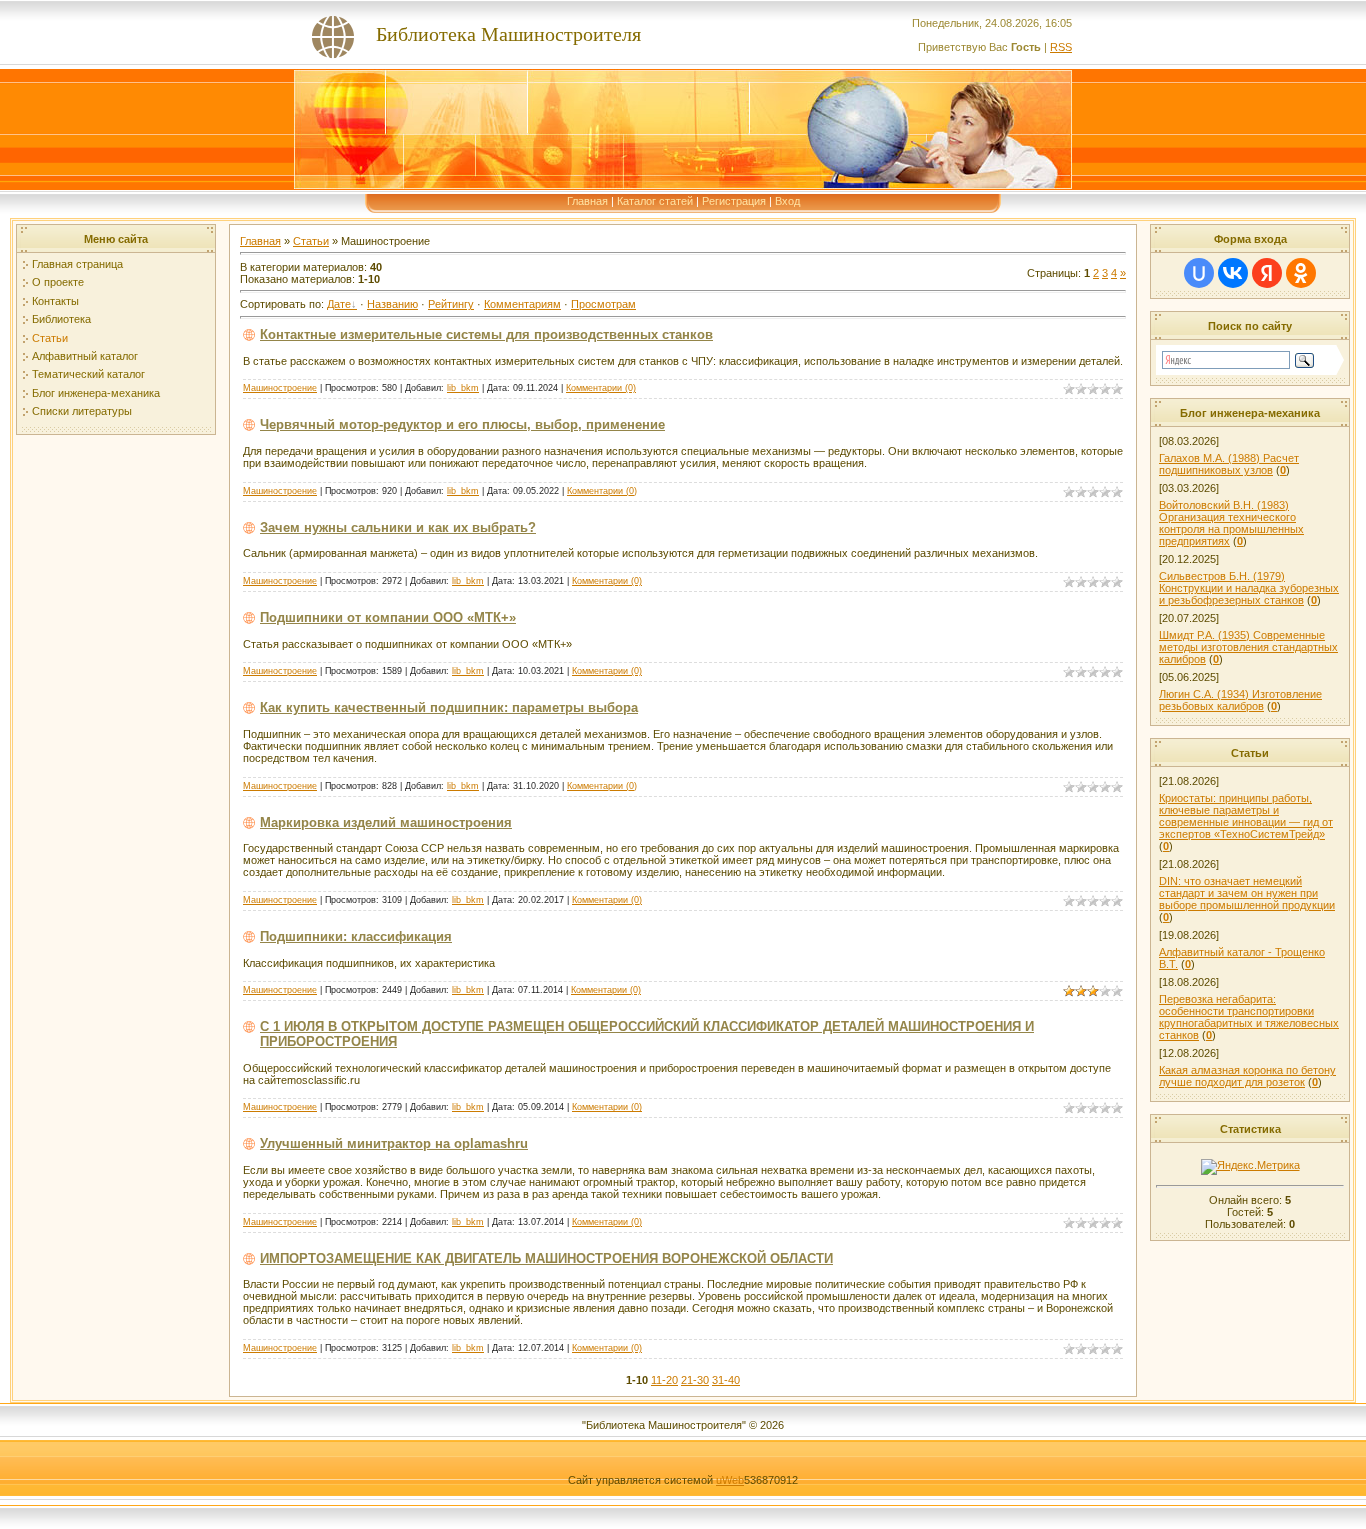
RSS (1061, 47)
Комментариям (522, 304)
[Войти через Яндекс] (1267, 273)
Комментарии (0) (601, 388)
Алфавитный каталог (85, 356)
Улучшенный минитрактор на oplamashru (394, 1143)
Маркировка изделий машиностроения (386, 822)
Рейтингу (451, 304)
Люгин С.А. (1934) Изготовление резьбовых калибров (1240, 700)
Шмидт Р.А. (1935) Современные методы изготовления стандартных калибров (1248, 647)
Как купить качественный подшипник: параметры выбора (449, 707)
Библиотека (61, 319)
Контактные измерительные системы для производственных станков (486, 334)
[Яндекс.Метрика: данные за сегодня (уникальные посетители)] (1250, 1167)
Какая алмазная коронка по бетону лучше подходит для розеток (1247, 1076)
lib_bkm (463, 388)
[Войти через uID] (1199, 273)
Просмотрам (603, 304)
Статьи (50, 338)
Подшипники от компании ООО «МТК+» (388, 617)
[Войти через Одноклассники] (1301, 273)
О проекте (58, 282)
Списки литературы (82, 411)
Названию (392, 304)
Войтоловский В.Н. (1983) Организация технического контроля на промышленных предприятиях (1231, 523)
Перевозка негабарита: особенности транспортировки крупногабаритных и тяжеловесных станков (1249, 1017)
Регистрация (734, 201)
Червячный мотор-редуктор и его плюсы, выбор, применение (462, 424)
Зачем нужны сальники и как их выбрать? (398, 527)
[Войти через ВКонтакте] (1233, 273)
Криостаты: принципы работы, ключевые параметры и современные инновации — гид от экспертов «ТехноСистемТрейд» (1246, 816)
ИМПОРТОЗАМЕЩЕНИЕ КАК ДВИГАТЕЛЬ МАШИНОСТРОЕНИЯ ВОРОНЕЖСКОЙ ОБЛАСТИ (546, 1258)
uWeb (730, 1480)
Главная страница (77, 264)
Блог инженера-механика (96, 393)
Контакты (55, 301)
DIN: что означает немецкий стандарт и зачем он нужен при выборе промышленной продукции (1247, 893)
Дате (339, 304)
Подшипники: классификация (356, 936)
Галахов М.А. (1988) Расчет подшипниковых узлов (1229, 464)
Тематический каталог (88, 374)
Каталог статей (655, 201)
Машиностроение (280, 388)
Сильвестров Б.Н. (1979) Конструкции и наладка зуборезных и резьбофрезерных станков (1249, 588)
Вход (787, 201)
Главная (587, 201)
